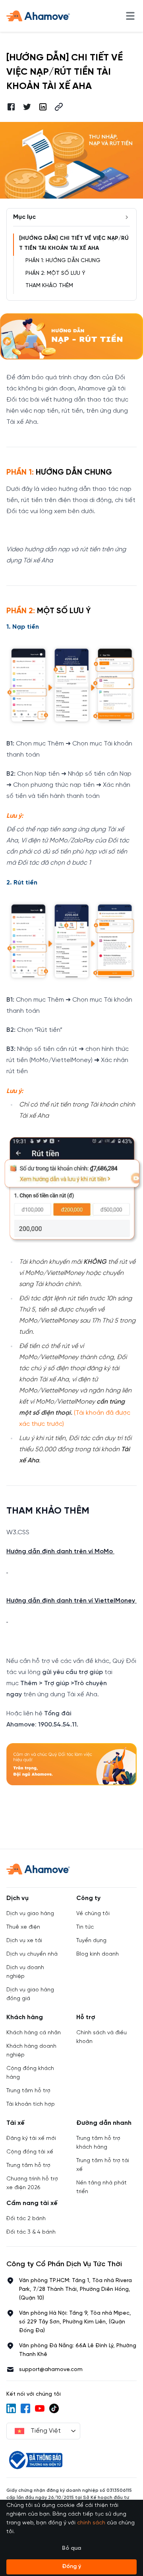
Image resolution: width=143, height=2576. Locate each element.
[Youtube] (40, 2408)
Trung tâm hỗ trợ (28, 2091)
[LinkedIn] (11, 2408)
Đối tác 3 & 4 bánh (31, 2232)
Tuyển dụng (91, 1941)
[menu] (130, 16)
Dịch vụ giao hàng (30, 1914)
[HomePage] (38, 16)
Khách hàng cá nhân (34, 2033)
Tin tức (85, 1927)
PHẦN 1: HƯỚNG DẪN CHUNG (63, 261)
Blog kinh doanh (98, 1954)
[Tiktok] (54, 2408)
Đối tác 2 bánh (26, 2219)
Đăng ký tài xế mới (31, 2139)
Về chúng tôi (93, 1914)
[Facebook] (25, 2408)
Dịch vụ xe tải (24, 1941)
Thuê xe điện (23, 1927)
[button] (59, 107)
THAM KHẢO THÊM (49, 286)
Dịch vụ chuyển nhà (32, 1954)
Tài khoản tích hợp (31, 2104)
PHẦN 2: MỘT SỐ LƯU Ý (55, 273)
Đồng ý (71, 2567)
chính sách (91, 2523)
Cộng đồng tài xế (30, 2152)
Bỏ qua (71, 2548)
